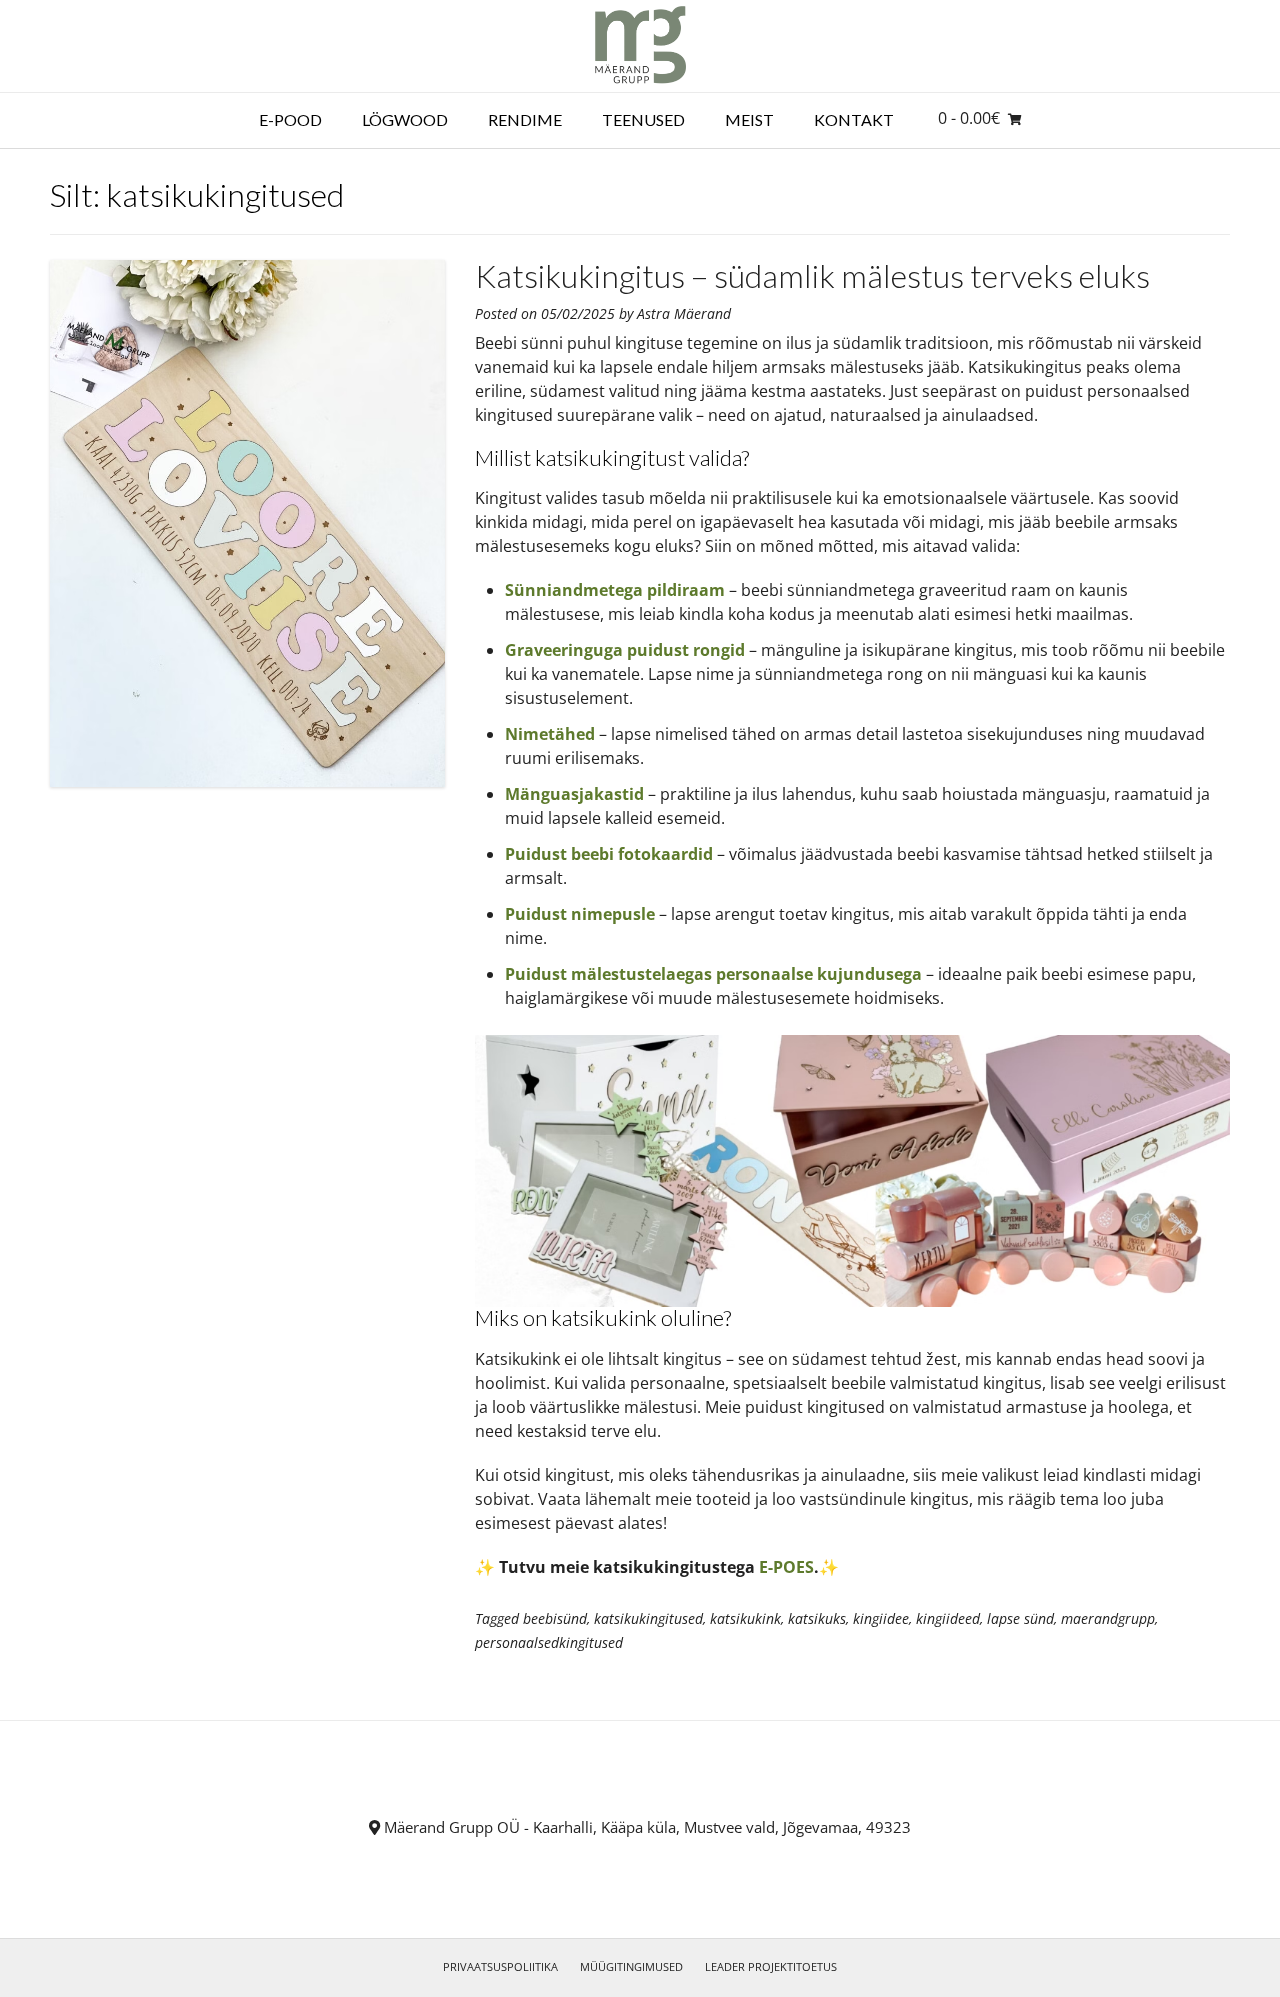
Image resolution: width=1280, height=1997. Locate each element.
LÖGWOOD (405, 119)
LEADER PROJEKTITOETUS (771, 1966)
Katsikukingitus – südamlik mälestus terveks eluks (812, 275)
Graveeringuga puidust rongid (625, 650)
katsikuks (817, 1618)
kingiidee (881, 1618)
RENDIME (525, 119)
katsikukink (745, 1618)
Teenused (643, 119)
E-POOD (290, 119)
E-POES (786, 1567)
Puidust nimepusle (580, 914)
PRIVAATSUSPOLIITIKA (500, 1966)
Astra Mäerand (684, 313)
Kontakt (854, 119)
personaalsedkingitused (549, 1642)
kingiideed (948, 1618)
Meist (749, 119)
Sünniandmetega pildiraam (615, 590)
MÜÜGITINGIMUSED (631, 1966)
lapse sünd (1020, 1618)
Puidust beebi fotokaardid (609, 854)
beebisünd (555, 1618)
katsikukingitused (648, 1618)
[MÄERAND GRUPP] (640, 46)
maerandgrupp (1108, 1618)
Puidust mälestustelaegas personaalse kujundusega (713, 974)
